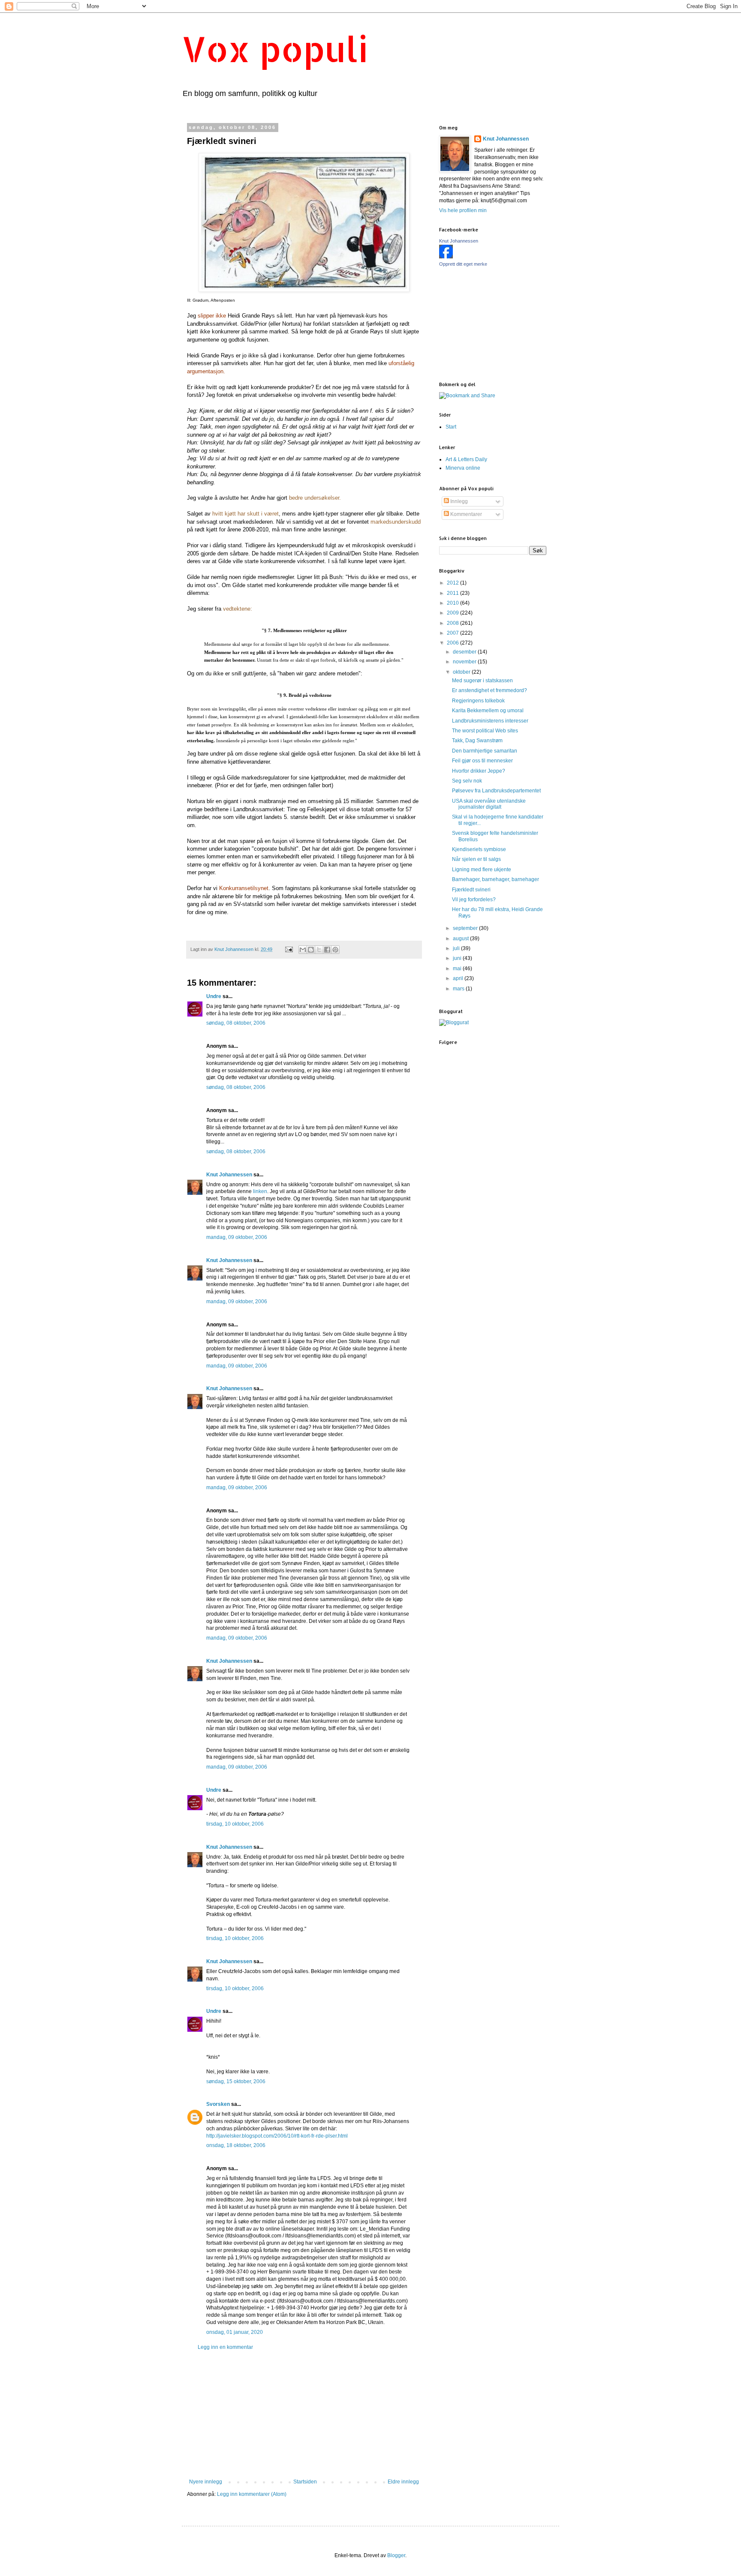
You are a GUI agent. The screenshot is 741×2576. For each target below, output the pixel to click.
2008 (453, 623)
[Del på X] (319, 950)
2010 (453, 603)
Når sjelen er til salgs (476, 859)
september (466, 928)
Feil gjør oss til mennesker (482, 761)
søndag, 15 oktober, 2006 (236, 2081)
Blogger (396, 2555)
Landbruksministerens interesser (490, 721)
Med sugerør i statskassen (482, 681)
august (461, 939)
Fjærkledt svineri (471, 890)
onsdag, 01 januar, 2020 (235, 2332)
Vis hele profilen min (463, 210)
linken (260, 1191)
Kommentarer (465, 514)
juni (458, 958)
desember (465, 652)
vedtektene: (238, 609)
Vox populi (275, 49)
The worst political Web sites (485, 731)
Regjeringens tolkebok (478, 701)
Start (451, 427)
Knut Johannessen (229, 1175)
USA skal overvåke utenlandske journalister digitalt (489, 804)
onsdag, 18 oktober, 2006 (236, 2145)
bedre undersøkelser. (315, 498)
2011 (453, 593)
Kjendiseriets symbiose (479, 849)
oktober (462, 672)
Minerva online (463, 468)
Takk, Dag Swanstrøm (477, 741)
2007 (453, 633)
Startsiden (305, 2482)
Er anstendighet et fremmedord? (489, 690)
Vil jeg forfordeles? (474, 900)
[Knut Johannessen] (446, 257)
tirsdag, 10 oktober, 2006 (235, 1824)
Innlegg (458, 501)
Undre (214, 996)
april (459, 978)
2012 (453, 583)
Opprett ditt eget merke (463, 264)
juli (457, 948)
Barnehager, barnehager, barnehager (496, 879)
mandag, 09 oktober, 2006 (237, 1237)
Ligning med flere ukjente (482, 870)
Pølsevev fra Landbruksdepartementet (496, 791)
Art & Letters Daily (466, 459)
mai (458, 969)
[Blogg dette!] (311, 950)
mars (459, 989)
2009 (453, 613)
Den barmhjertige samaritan (485, 751)
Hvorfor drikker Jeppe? (479, 771)
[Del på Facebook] (327, 950)
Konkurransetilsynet (244, 888)
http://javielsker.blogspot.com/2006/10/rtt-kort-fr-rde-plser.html (277, 2136)
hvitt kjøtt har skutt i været (245, 514)
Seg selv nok (467, 781)
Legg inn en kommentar (225, 2347)
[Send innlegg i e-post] (289, 949)
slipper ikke (212, 316)
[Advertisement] (304, 2414)
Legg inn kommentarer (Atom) (252, 2494)
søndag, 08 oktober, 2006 (236, 1023)
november (465, 662)
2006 (453, 643)
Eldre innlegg (403, 2482)
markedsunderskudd (396, 522)
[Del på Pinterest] (335, 950)
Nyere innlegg (206, 2482)
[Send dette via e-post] (303, 950)
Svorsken (218, 2104)
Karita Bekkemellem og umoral (488, 711)
